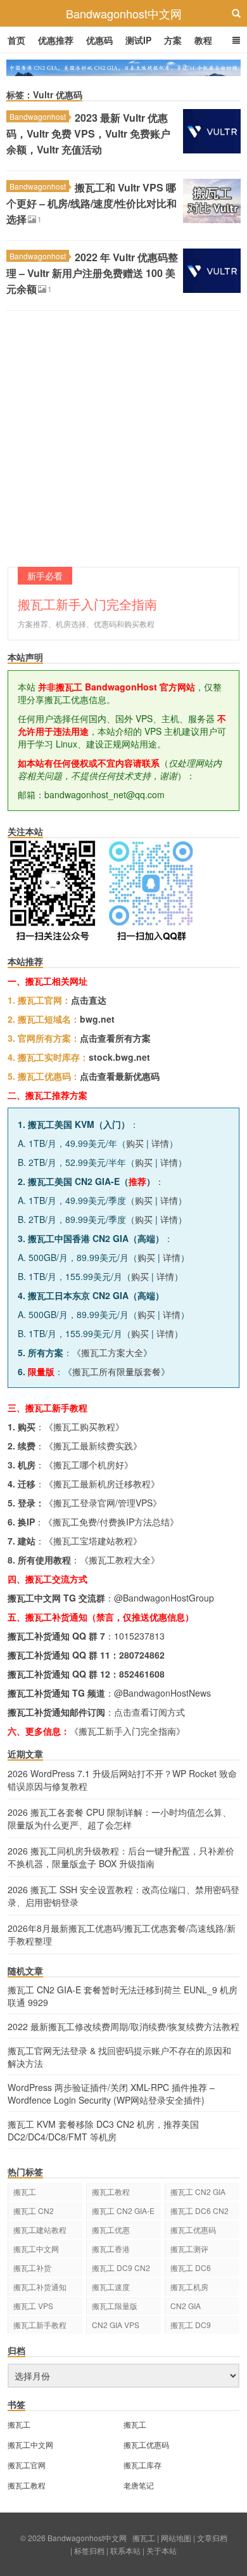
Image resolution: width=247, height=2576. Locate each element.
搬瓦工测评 (189, 2249)
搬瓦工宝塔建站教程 (93, 1541)
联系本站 (125, 2550)
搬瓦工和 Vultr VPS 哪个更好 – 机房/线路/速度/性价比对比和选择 (92, 203)
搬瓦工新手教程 (40, 2325)
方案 (173, 40)
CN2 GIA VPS (116, 2325)
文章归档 (212, 2538)
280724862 (142, 1655)
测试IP (138, 40)
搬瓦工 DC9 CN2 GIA (121, 2269)
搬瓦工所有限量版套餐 (117, 1371)
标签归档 (89, 2550)
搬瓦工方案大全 (112, 1352)
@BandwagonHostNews (162, 1693)
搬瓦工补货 (32, 2268)
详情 (160, 1143)
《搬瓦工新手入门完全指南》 (127, 1731)
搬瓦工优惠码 (193, 2230)
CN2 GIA (186, 2306)
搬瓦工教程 (111, 2191)
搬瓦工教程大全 (120, 1560)
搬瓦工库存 (142, 2465)
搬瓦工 (25, 2191)
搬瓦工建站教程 (40, 2230)
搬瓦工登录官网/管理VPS (103, 1503)
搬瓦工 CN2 (34, 2210)
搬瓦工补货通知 (40, 2287)
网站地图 (176, 2538)
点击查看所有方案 (115, 1038)
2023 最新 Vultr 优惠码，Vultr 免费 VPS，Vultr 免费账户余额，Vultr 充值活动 (88, 133)
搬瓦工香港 (111, 2249)
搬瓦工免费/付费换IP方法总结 (111, 1522)
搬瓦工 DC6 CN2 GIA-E (199, 2212)
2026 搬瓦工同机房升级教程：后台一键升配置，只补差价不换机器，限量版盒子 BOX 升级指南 (121, 1857)
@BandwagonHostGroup (164, 1598)
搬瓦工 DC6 (191, 2268)
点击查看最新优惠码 (120, 1076)
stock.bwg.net (119, 1057)
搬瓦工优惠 (111, 2230)
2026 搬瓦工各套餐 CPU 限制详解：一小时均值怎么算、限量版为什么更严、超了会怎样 (119, 1818)
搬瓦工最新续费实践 (93, 1446)
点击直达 (89, 1000)
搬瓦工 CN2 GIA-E (123, 2210)
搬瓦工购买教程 (84, 1427)
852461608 (142, 1674)
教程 (203, 40)
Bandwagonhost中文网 (124, 13)
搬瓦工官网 (27, 2465)
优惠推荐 (56, 40)
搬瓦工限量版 (115, 2306)
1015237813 (139, 1636)
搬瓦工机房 (189, 2287)
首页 (16, 40)
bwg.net (97, 1019)
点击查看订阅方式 (149, 1712)
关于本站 (161, 2550)
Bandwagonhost (38, 116)
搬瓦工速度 (111, 2287)
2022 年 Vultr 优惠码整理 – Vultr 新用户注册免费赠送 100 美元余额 (92, 273)
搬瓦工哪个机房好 (89, 1465)
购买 (135, 1143)
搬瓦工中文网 (36, 2249)
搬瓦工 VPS (33, 2306)
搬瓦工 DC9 (191, 2325)
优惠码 (99, 40)
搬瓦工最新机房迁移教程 (102, 1484)
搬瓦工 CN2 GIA (198, 2191)
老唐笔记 (139, 2485)
